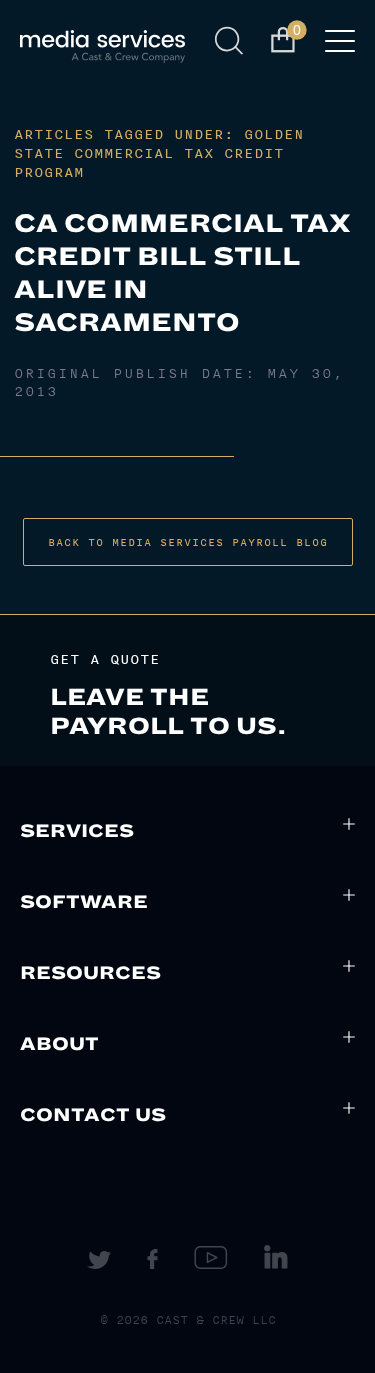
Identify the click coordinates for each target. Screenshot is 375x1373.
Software (84, 902)
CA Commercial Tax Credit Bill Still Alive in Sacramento (182, 273)
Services (77, 831)
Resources (90, 973)
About (59, 1044)
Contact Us (93, 1115)
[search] (232, 41)
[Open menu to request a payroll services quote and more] (340, 47)
